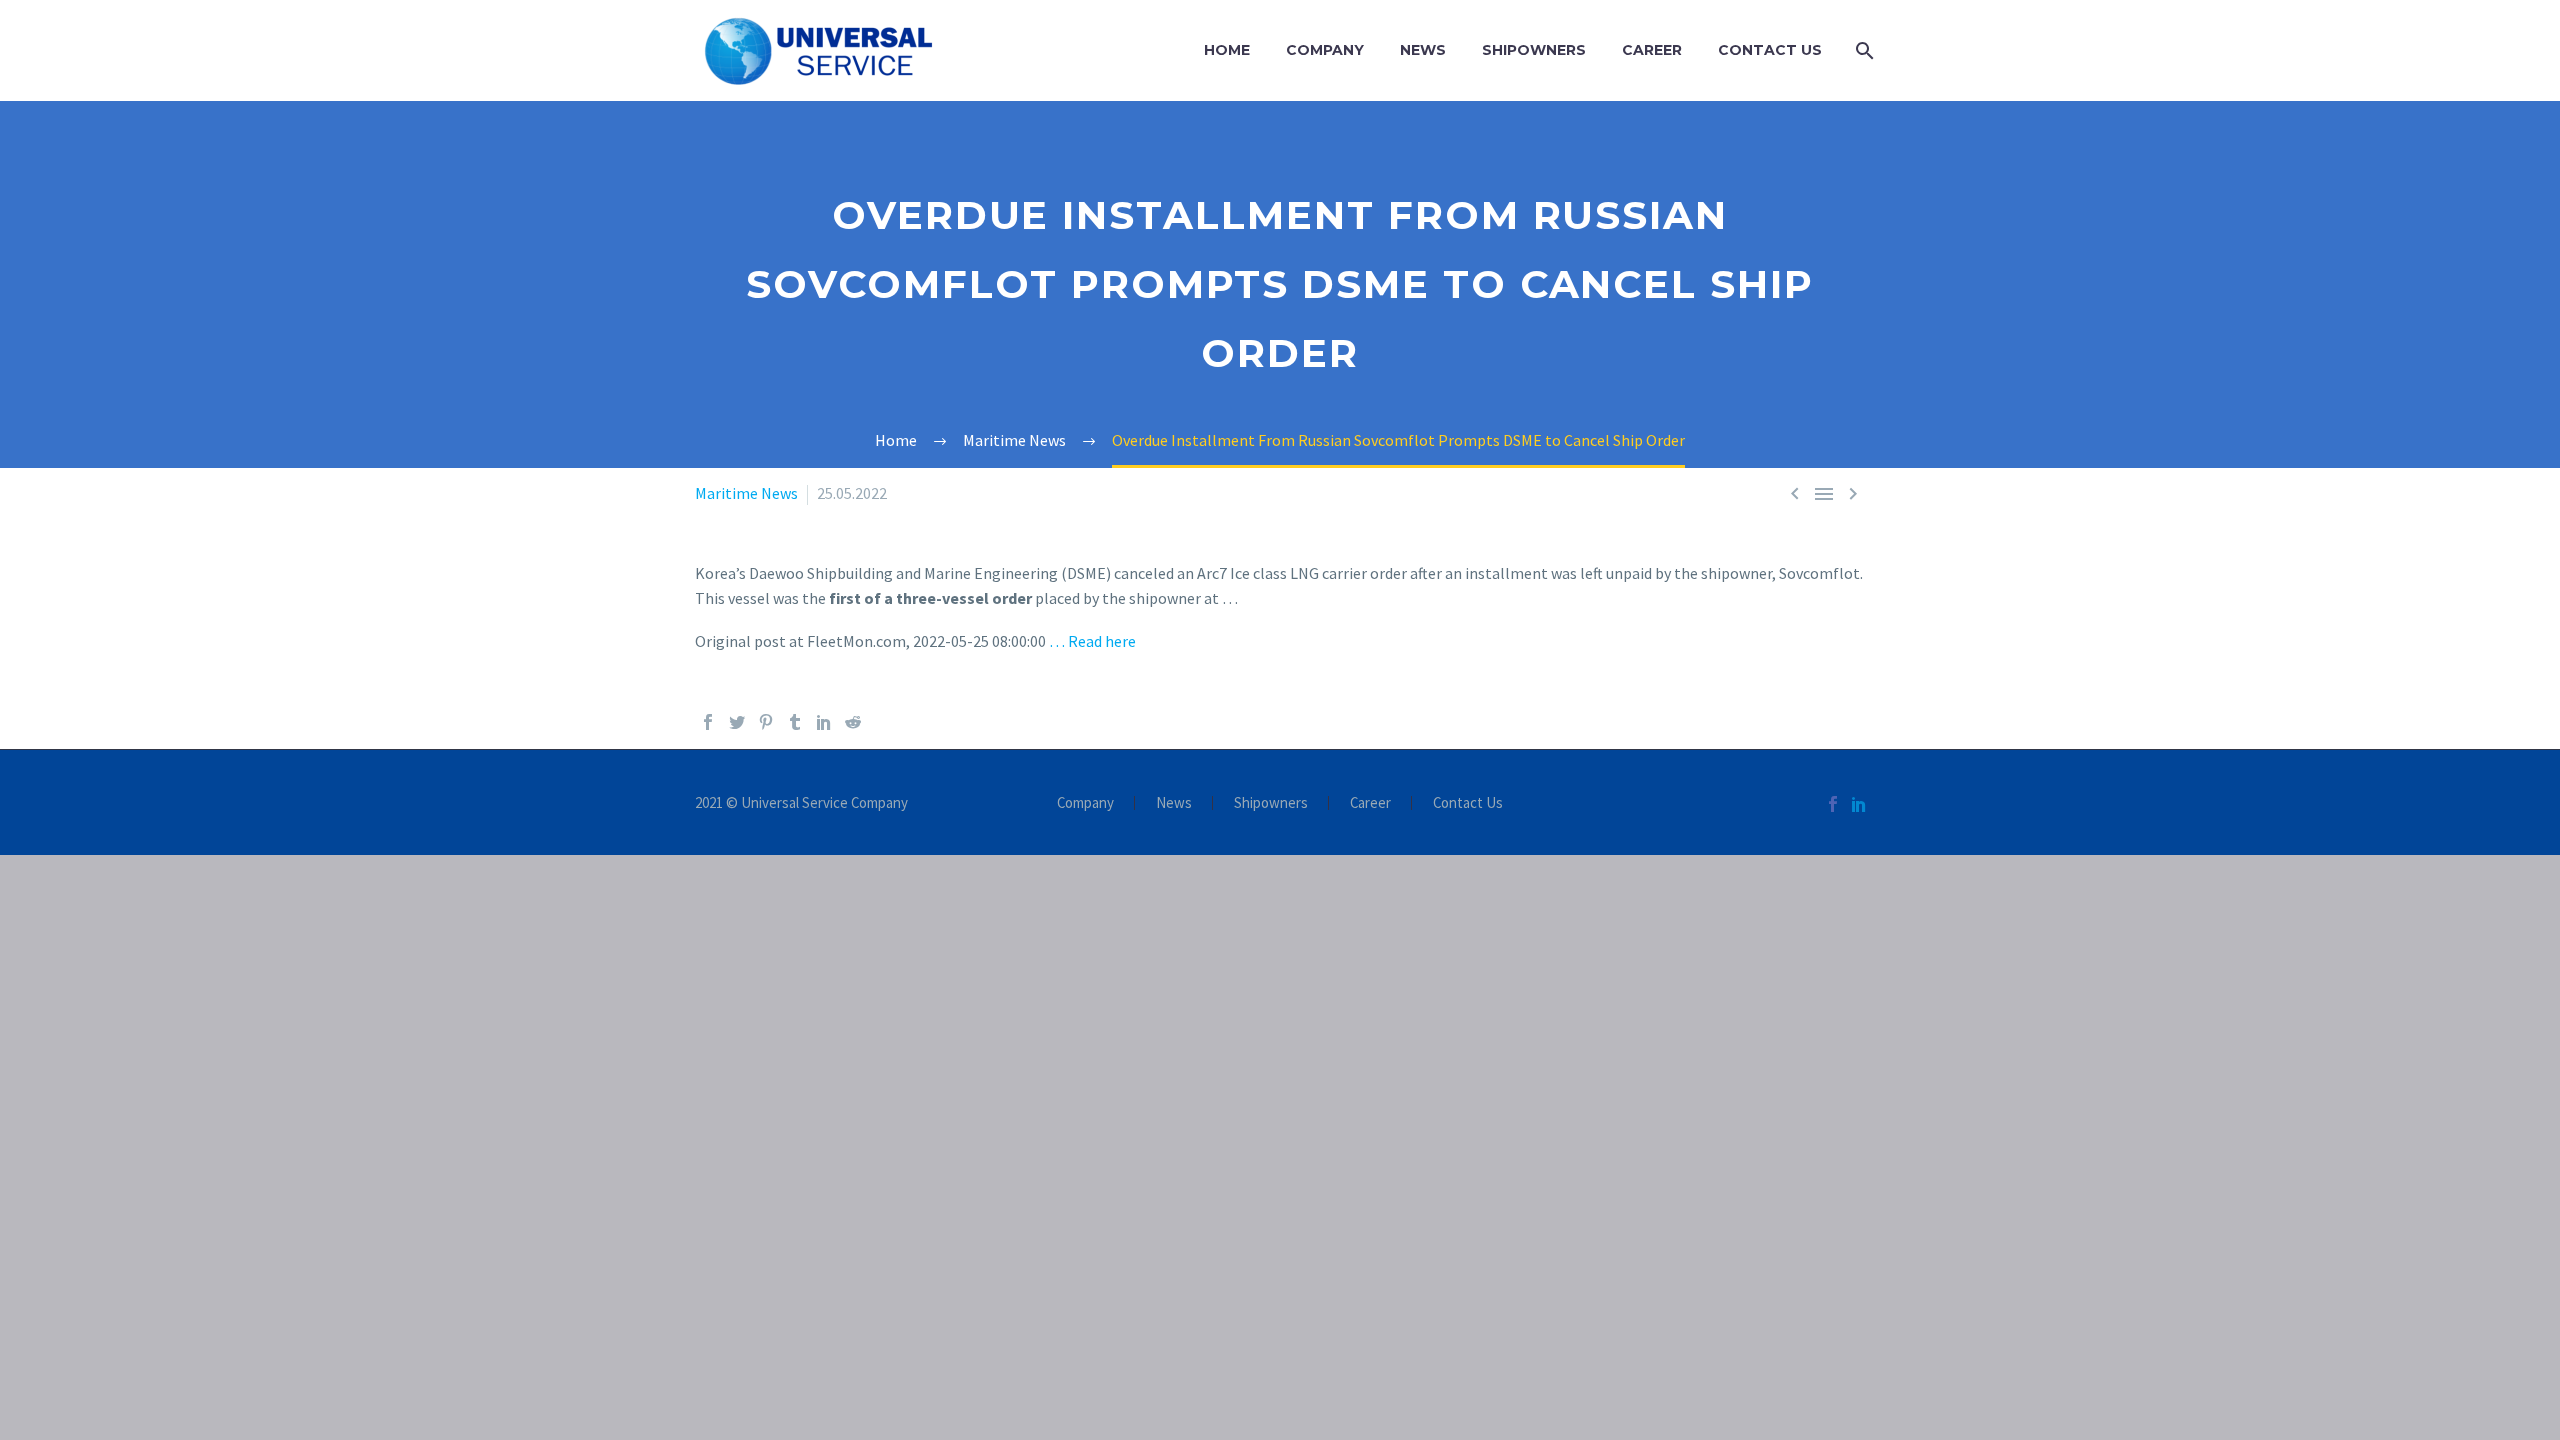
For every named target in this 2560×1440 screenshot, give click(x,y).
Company (1325, 50)
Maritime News (746, 493)
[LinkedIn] (824, 722)
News (1423, 50)
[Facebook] (708, 722)
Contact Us (1770, 50)
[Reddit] (853, 722)
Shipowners (1534, 50)
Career (1652, 50)
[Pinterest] (766, 722)
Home (1227, 50)
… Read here (1092, 641)
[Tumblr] (795, 722)
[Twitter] (737, 722)
